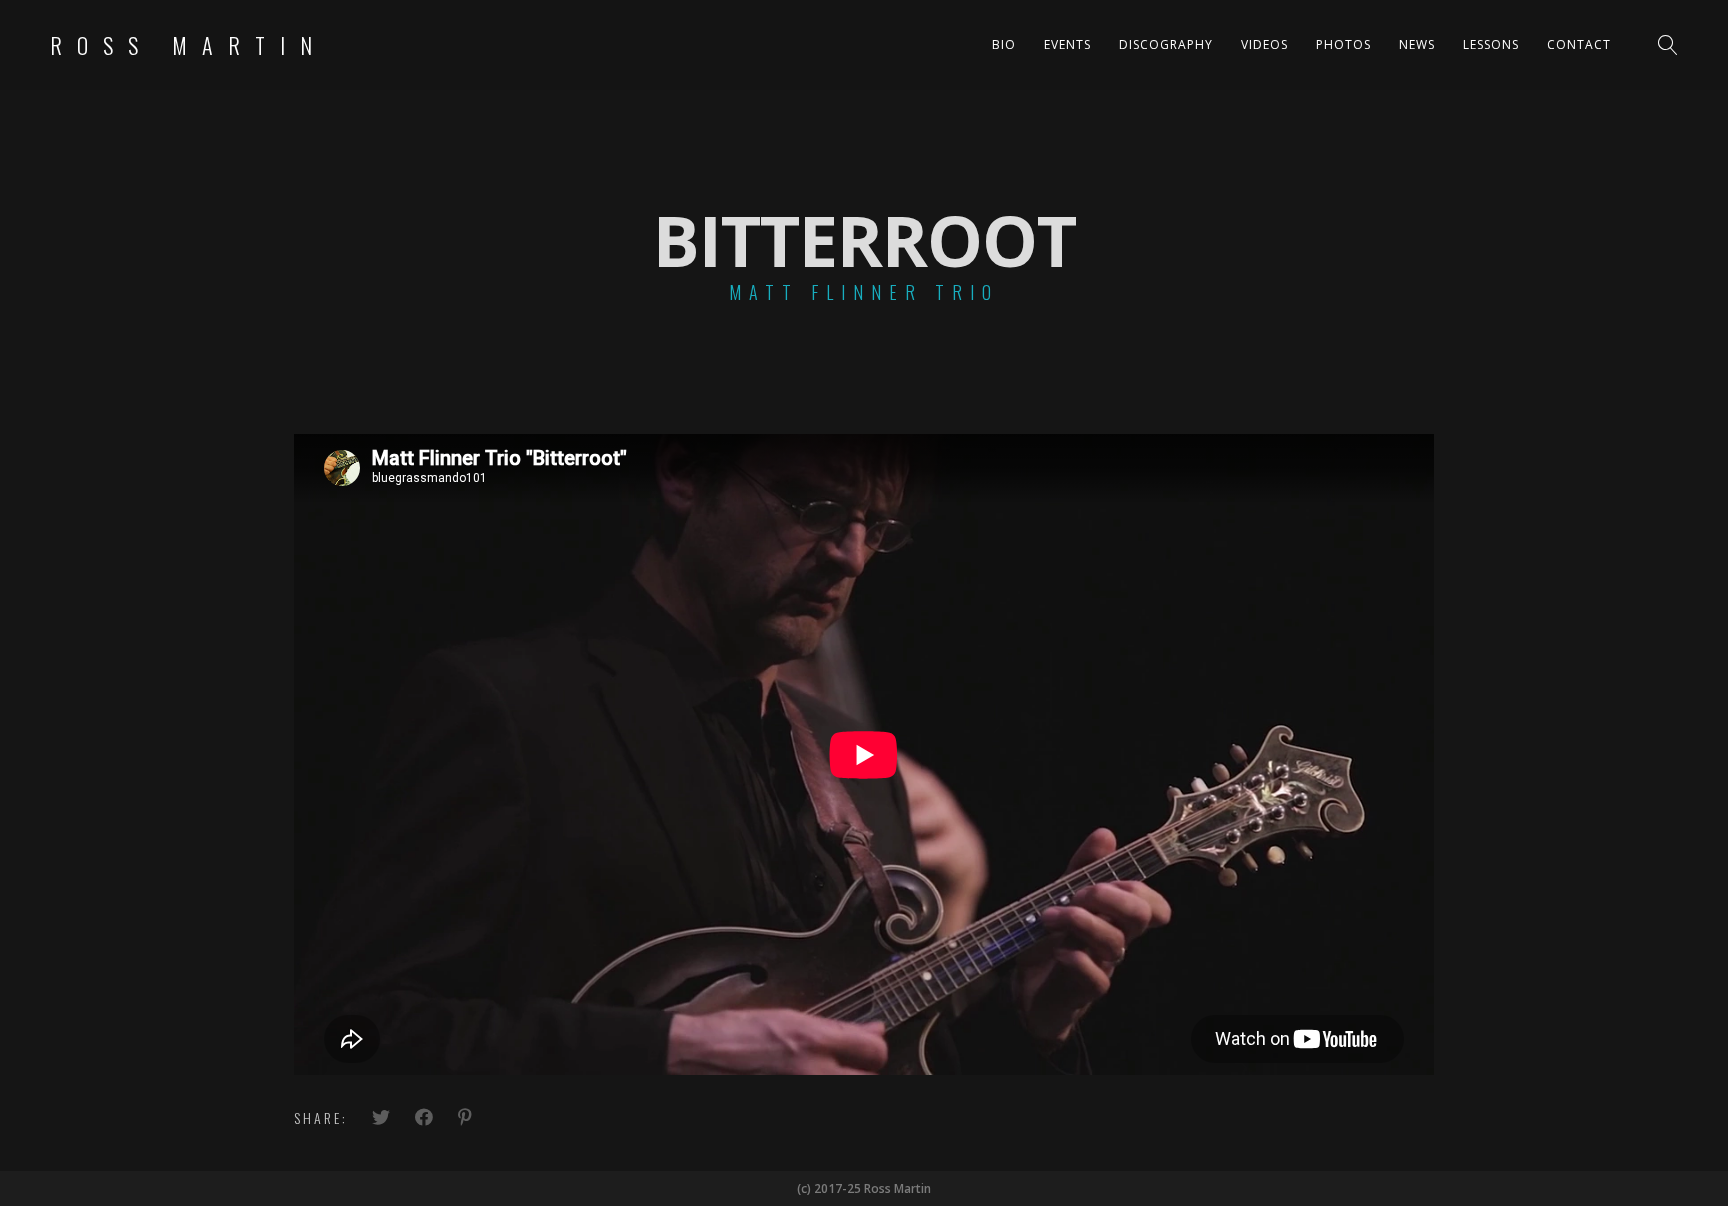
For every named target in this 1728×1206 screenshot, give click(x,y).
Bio (1004, 44)
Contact (1579, 44)
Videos (1264, 44)
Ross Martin (188, 45)
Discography (1166, 44)
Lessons (1491, 44)
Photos (1343, 44)
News (1417, 44)
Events (1067, 44)
